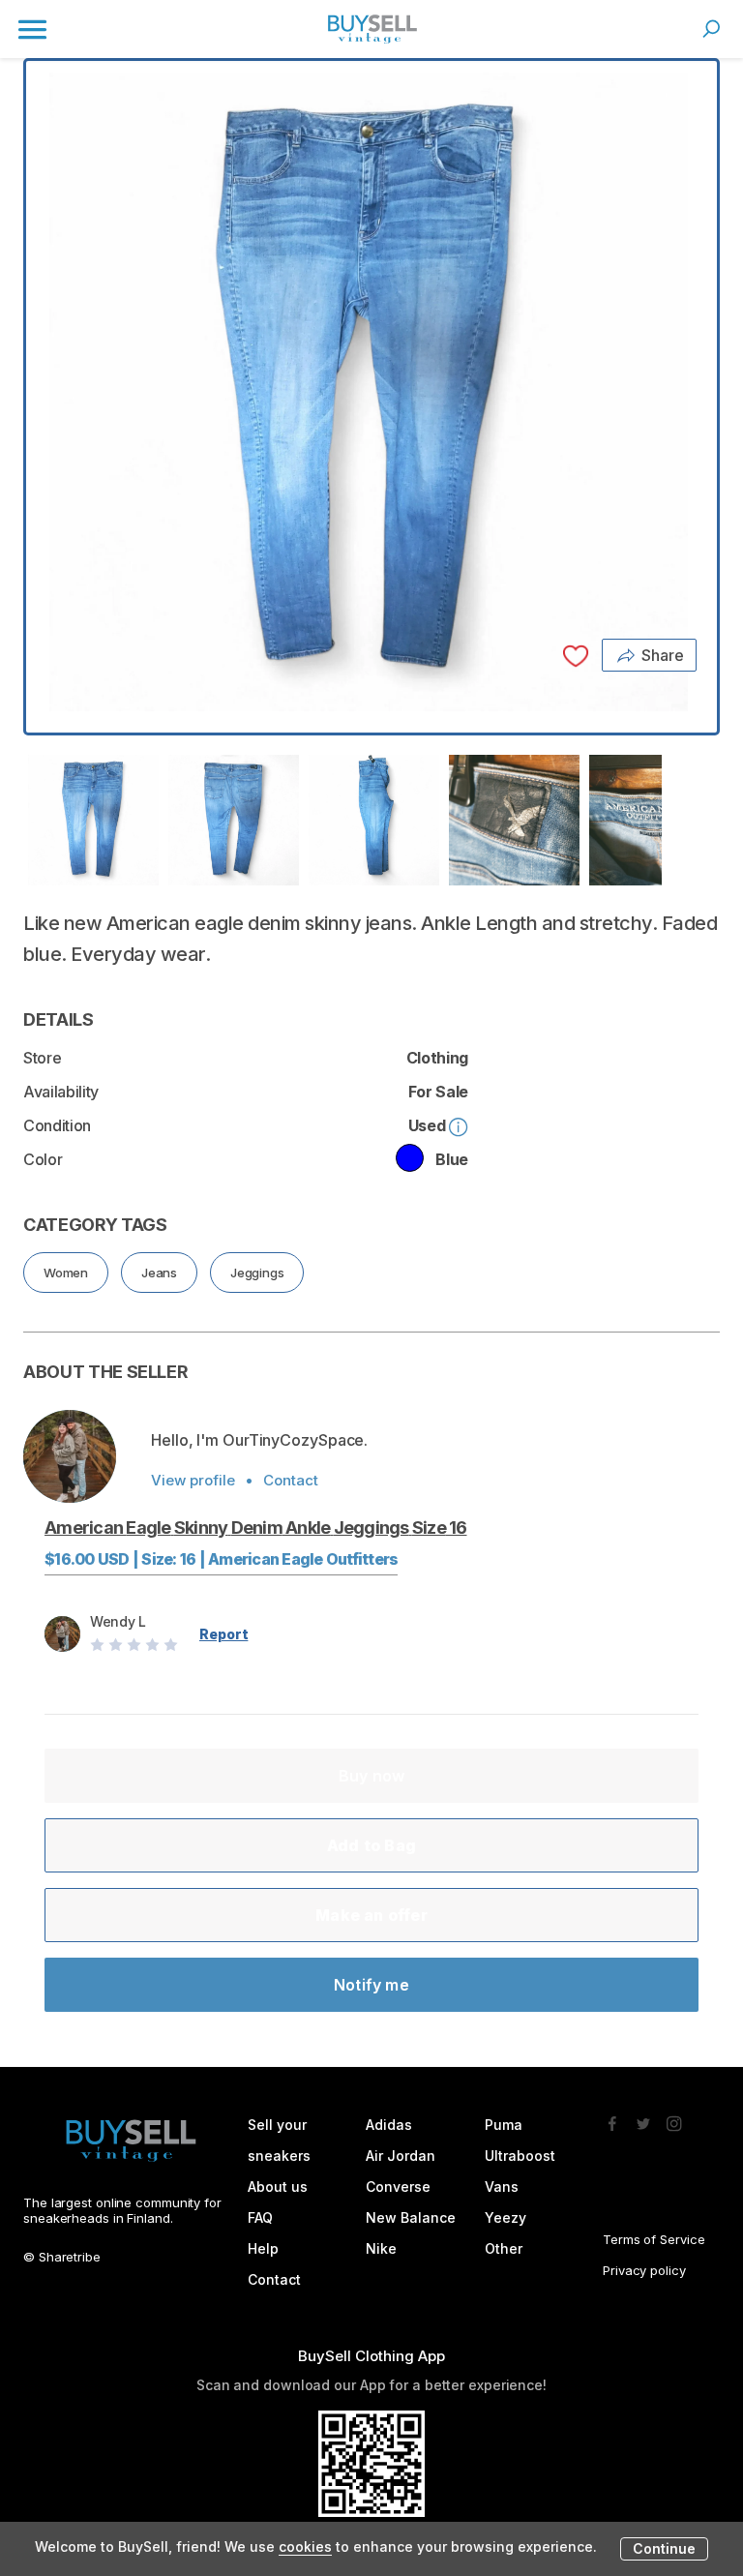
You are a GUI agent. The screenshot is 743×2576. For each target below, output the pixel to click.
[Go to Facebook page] (612, 2118)
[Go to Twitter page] (643, 2118)
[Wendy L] (70, 1456)
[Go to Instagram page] (674, 2118)
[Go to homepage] (371, 29)
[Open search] (711, 29)
